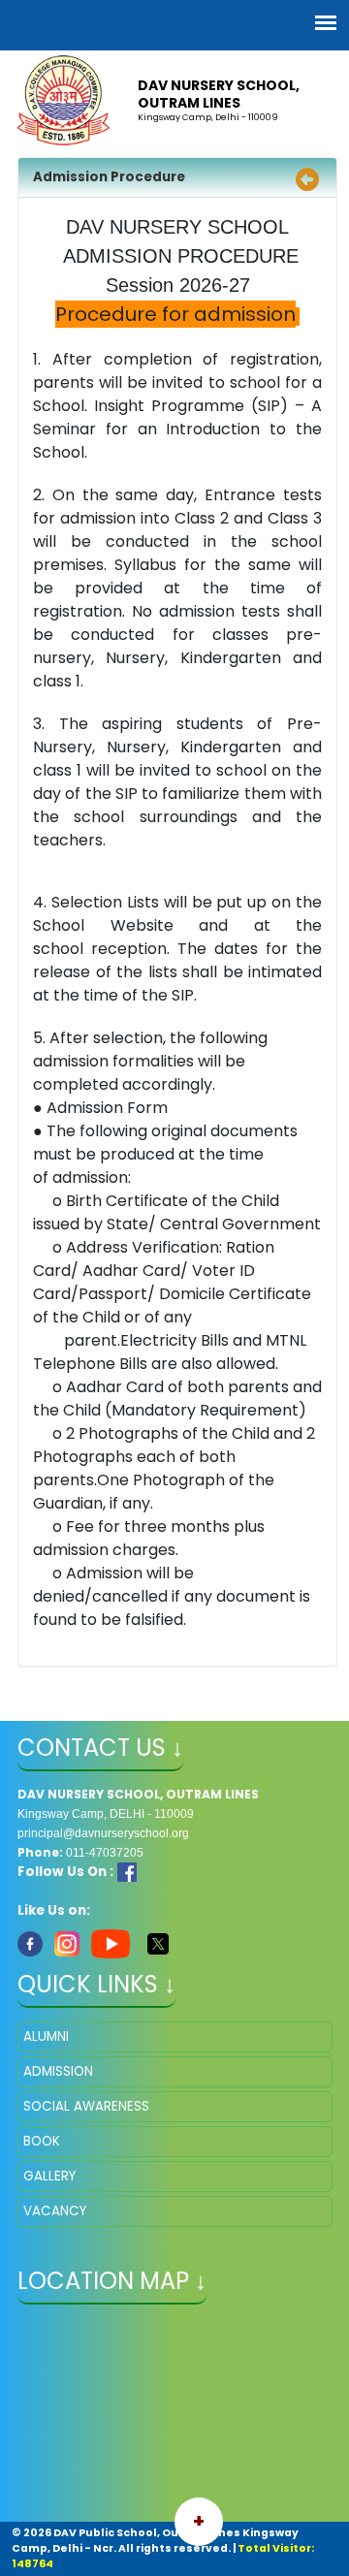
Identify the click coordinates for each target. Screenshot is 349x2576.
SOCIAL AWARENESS (86, 2106)
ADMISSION (58, 2071)
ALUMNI (46, 2036)
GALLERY (49, 2176)
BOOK (42, 2141)
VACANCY (55, 2211)
